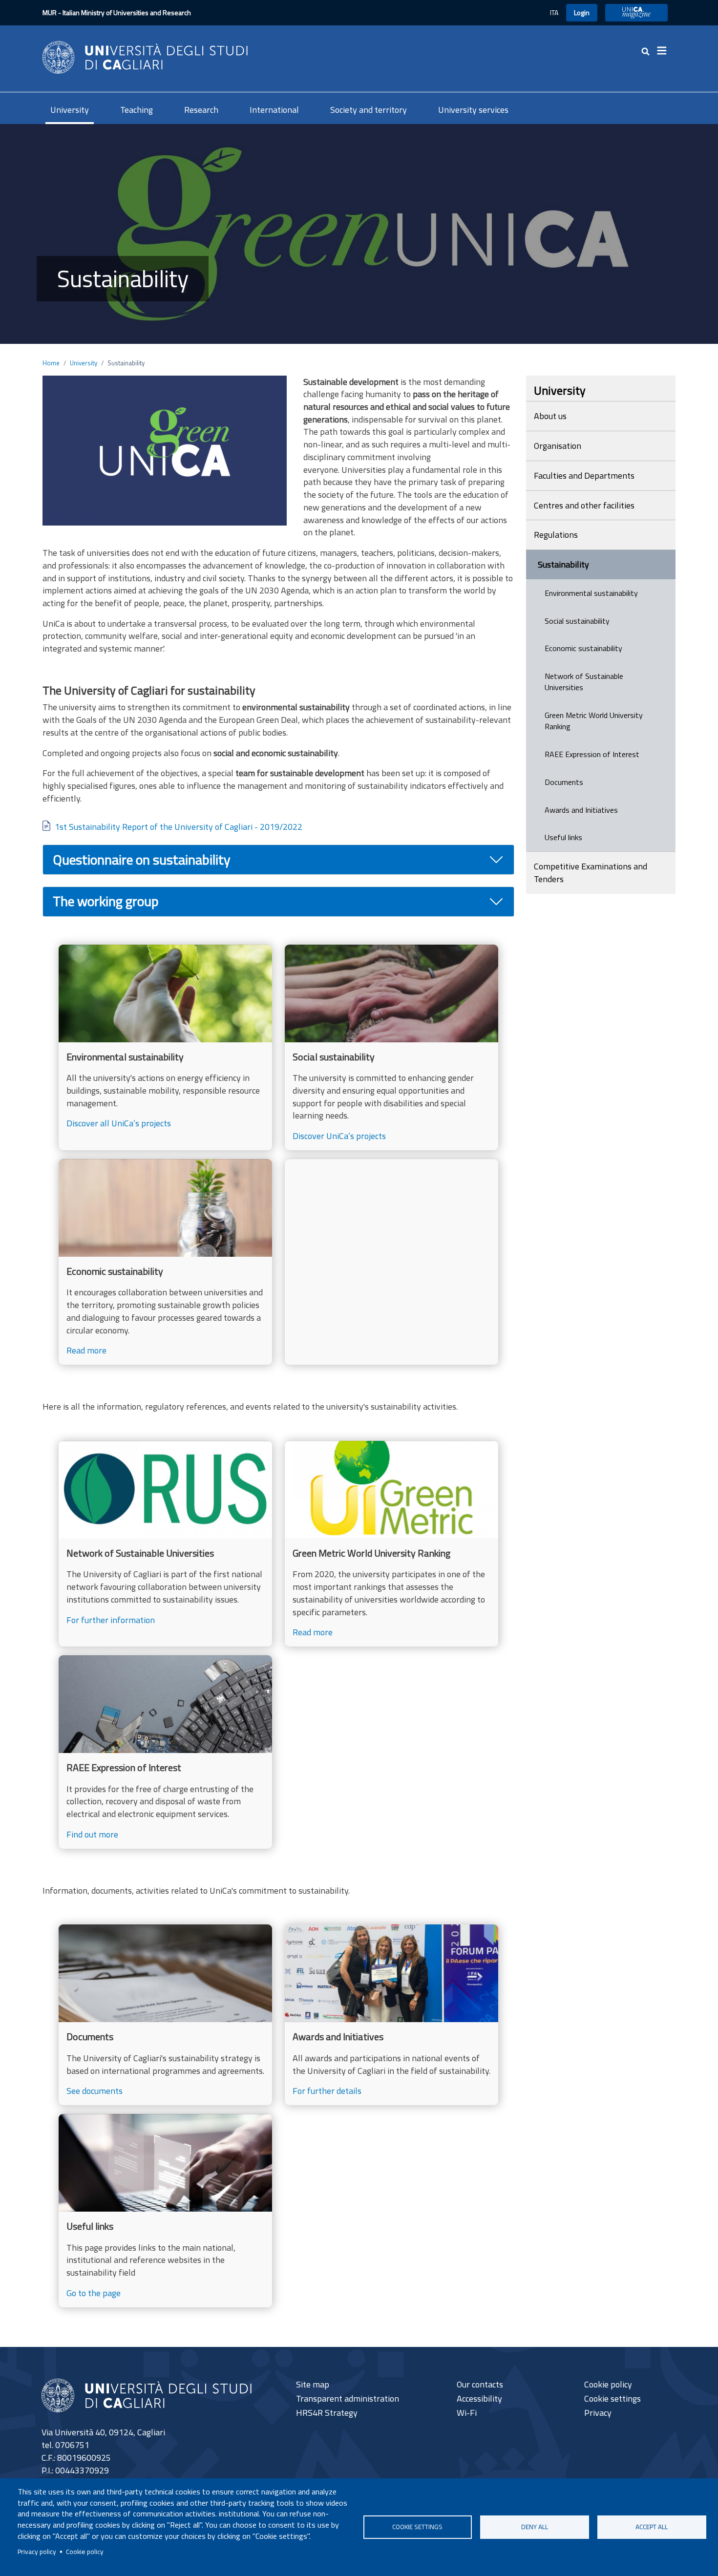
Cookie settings (417, 2527)
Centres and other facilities (584, 505)
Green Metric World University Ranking (594, 721)
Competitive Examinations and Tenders (591, 873)
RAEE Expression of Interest (592, 754)
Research (201, 110)
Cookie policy (85, 2552)
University (70, 110)
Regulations (556, 535)
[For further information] (165, 1544)
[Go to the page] (165, 2211)
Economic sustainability (583, 648)
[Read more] (165, 1262)
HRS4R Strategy (327, 2413)
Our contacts (480, 2384)
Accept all (652, 2527)
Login (582, 12)
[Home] (145, 56)
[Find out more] (165, 1752)
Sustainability (563, 564)
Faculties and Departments (584, 475)
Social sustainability (577, 621)
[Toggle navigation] (665, 51)
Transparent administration (348, 2398)
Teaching (137, 110)
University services (473, 110)
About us (550, 416)
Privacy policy (37, 2552)
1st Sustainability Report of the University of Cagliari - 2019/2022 (179, 827)
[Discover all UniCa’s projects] (165, 1047)
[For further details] (391, 2015)
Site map (313, 2384)
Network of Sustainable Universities (584, 682)
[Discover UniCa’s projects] (391, 1047)
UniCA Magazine (636, 12)
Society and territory (369, 110)
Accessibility (479, 2398)
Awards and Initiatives (581, 810)
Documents (564, 782)
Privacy (598, 2413)
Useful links (563, 837)
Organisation (558, 446)
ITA (554, 12)
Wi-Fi (467, 2413)
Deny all (535, 2527)
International (274, 110)
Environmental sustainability (591, 593)
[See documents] (165, 2015)
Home (51, 363)
